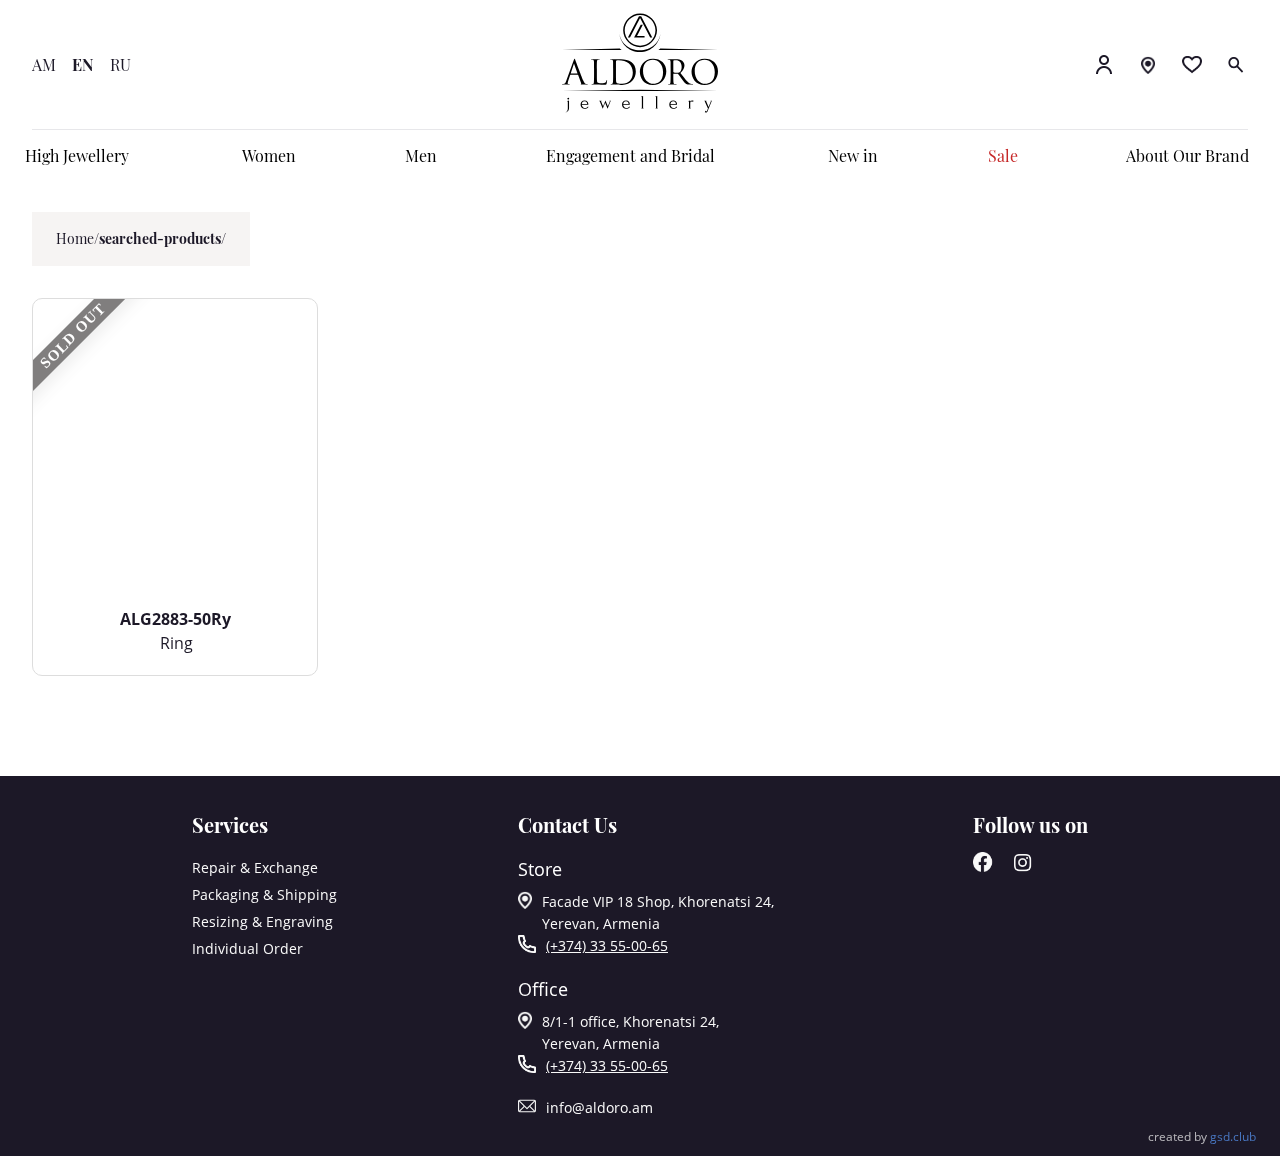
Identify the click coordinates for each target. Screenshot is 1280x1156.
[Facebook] (983, 866)
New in (853, 155)
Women (269, 155)
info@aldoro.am (599, 1107)
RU (120, 64)
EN (83, 64)
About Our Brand (1187, 155)
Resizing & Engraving (262, 921)
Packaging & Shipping (264, 894)
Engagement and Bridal (630, 155)
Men (421, 155)
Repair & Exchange (255, 867)
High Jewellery (77, 155)
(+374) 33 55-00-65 (607, 945)
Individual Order (247, 948)
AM (44, 64)
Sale (1003, 155)
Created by (1202, 1136)
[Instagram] (1023, 866)
